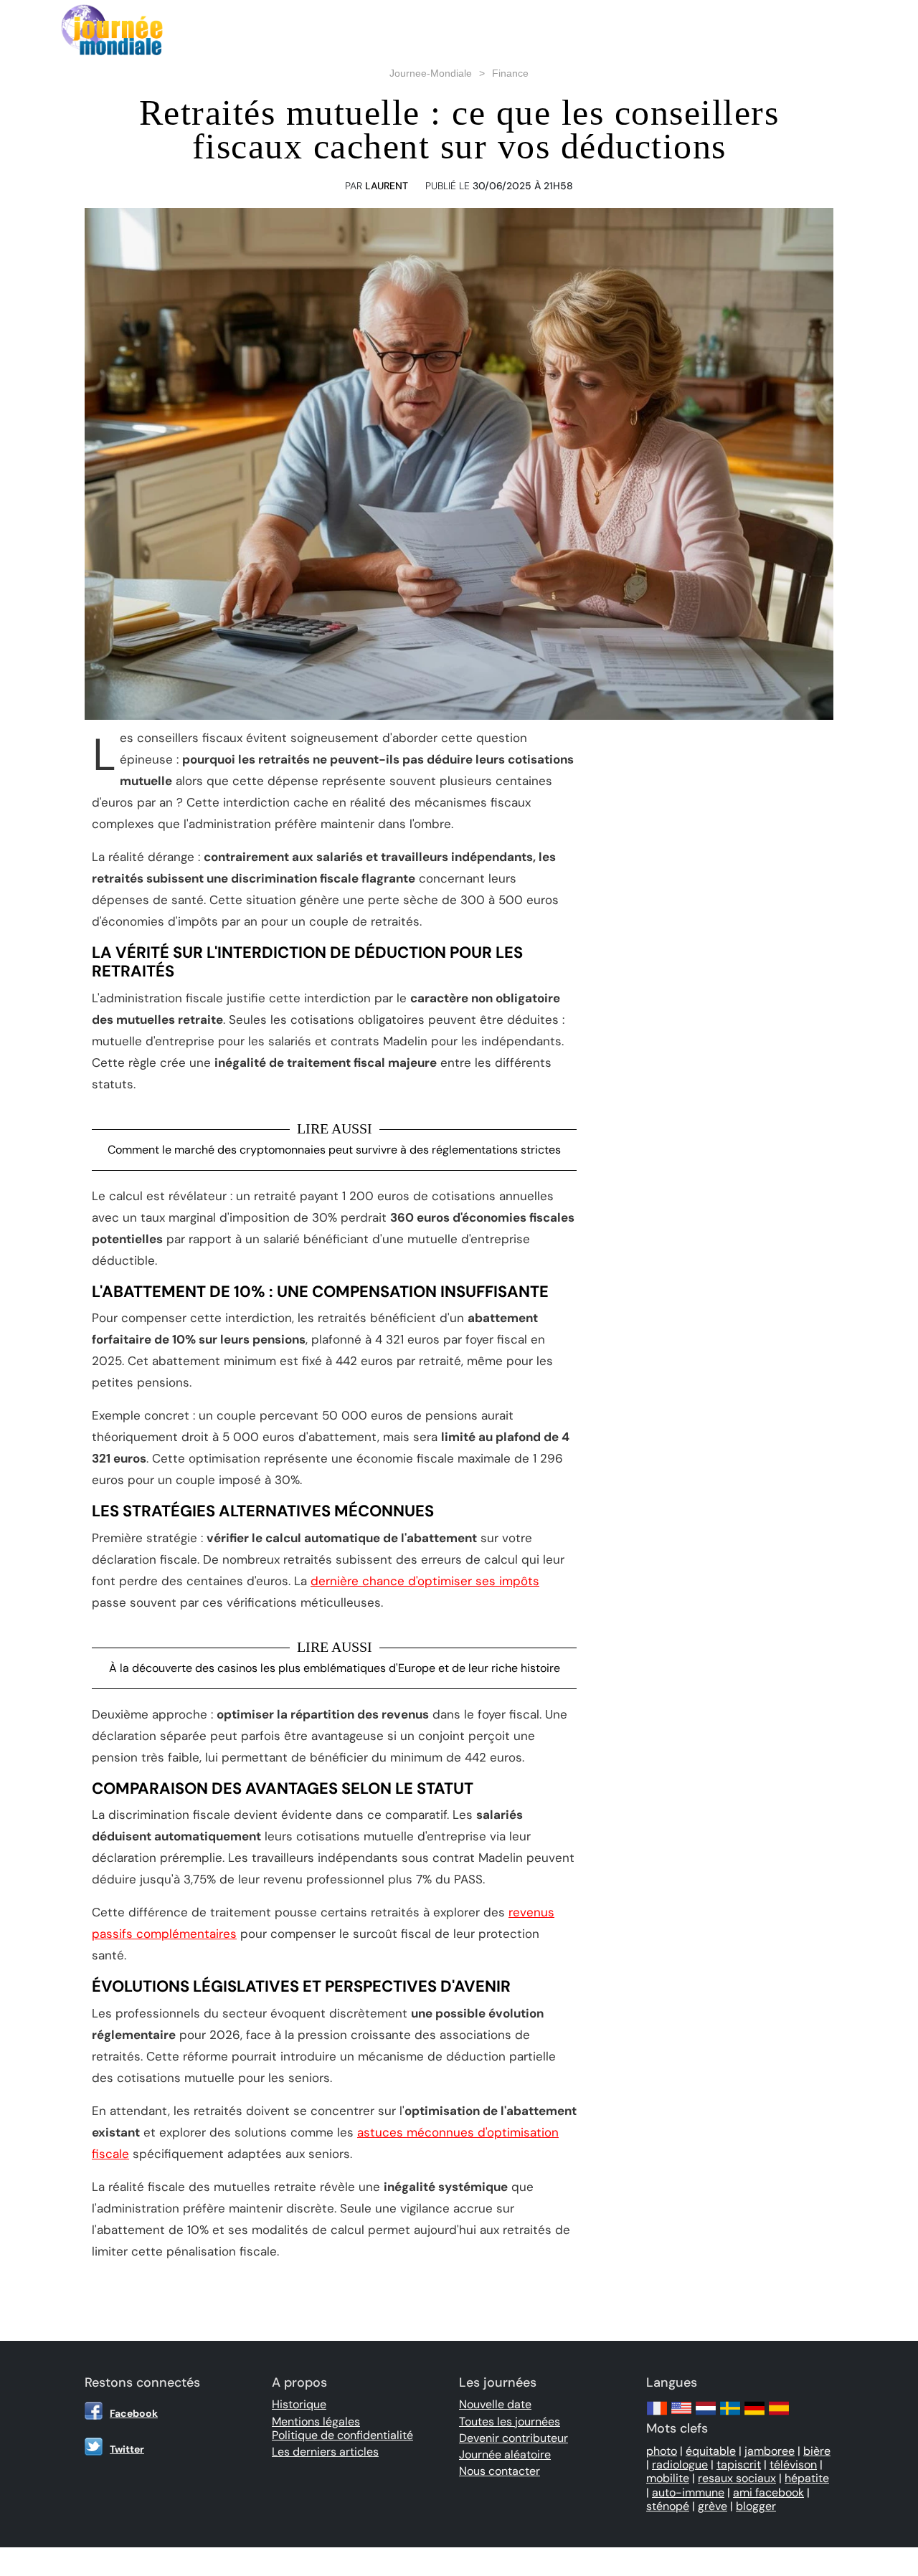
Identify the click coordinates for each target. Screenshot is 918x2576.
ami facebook (768, 2492)
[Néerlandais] (706, 2415)
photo (662, 2451)
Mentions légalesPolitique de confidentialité (342, 2428)
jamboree (770, 2451)
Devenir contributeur (514, 2438)
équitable (711, 2451)
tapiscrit (739, 2465)
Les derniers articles (325, 2452)
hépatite (807, 2478)
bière (817, 2451)
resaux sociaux (737, 2478)
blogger (756, 2506)
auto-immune (688, 2492)
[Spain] (779, 2415)
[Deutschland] (754, 2415)
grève (713, 2506)
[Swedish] (730, 2415)
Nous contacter (500, 2471)
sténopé (668, 2506)
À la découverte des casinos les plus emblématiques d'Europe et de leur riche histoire (335, 1668)
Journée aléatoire (505, 2454)
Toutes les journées (510, 2421)
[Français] (657, 2415)
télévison (793, 2465)
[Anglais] (681, 2415)
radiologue (680, 2465)
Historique (299, 2404)
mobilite (668, 2478)
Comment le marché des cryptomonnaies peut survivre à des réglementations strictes (334, 1150)
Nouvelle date (495, 2404)
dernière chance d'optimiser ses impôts (425, 1581)
